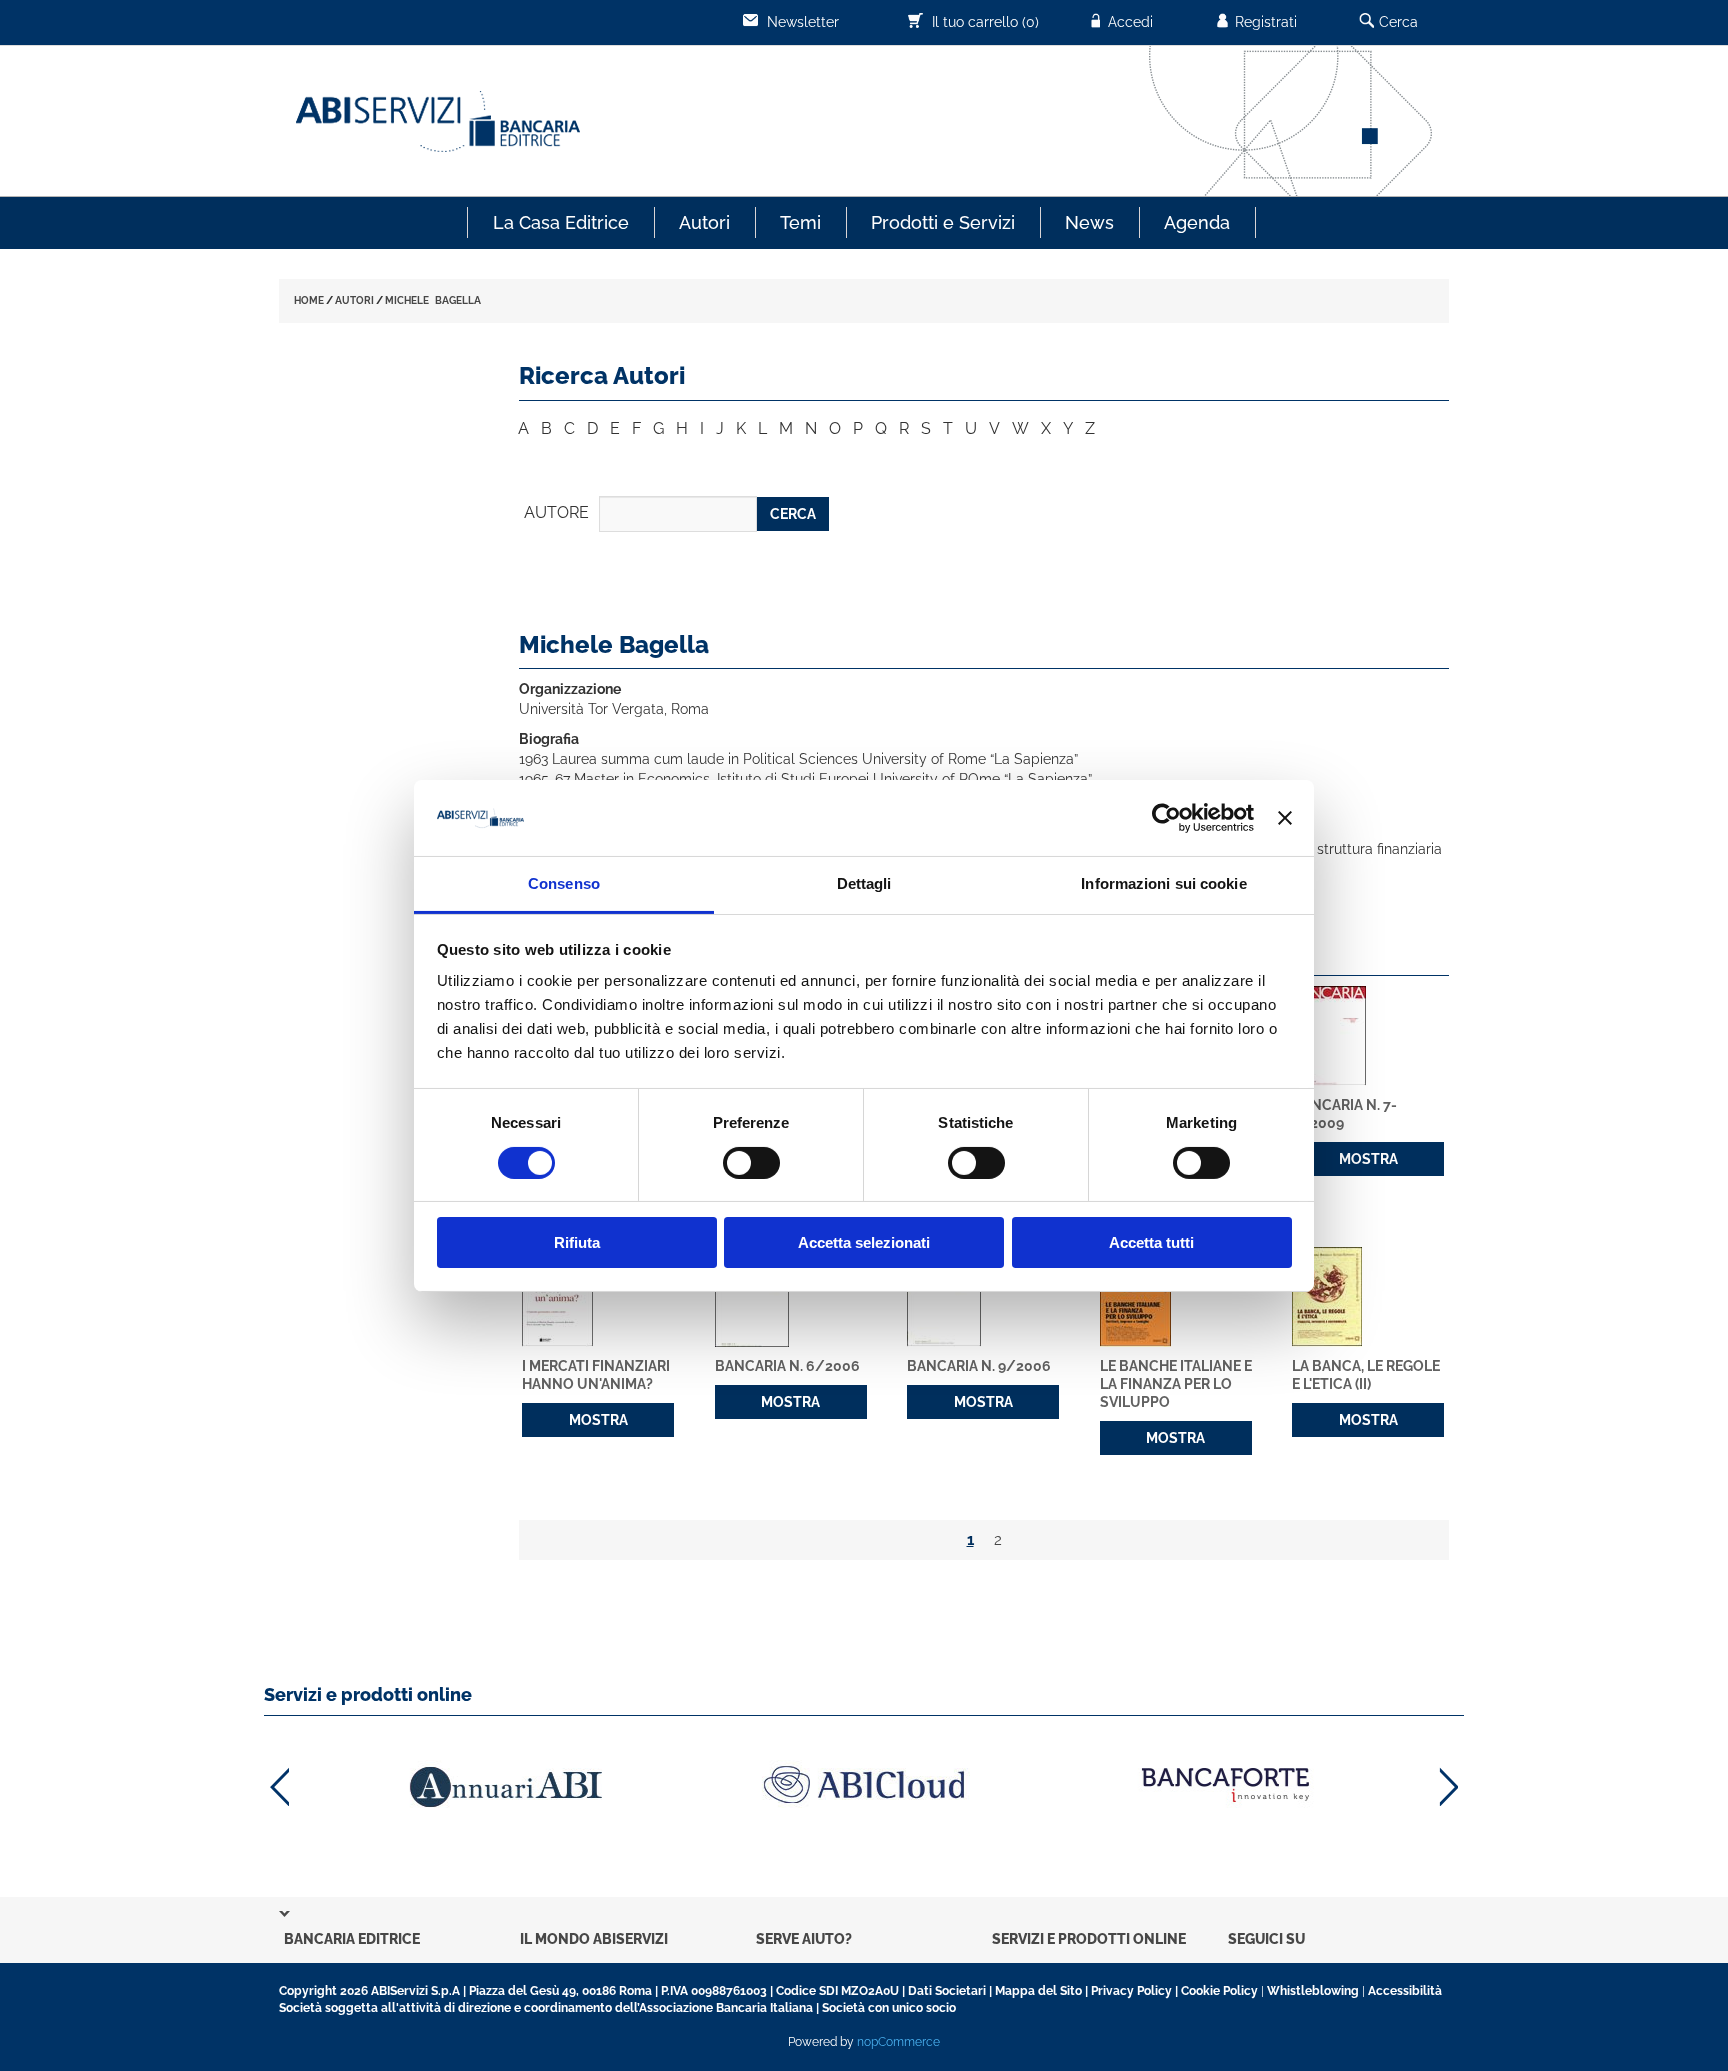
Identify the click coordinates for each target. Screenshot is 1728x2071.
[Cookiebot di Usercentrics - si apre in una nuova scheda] (1166, 818)
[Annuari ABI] (504, 1786)
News (1089, 222)
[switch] (751, 1163)
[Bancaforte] (1224, 1784)
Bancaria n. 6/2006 (787, 1366)
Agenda (1197, 222)
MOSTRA (1368, 1159)
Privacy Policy (1131, 1991)
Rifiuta (577, 1242)
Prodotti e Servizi (943, 222)
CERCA (793, 514)
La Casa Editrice (561, 222)
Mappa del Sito (1038, 1991)
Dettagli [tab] (864, 883)
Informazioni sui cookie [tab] (1163, 883)
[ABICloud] (864, 1784)
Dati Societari (947, 1991)
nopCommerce (898, 2042)
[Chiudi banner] (1285, 818)
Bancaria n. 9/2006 (979, 1366)
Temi (800, 222)
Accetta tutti (1151, 1242)
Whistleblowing (1313, 1991)
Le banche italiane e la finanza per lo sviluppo (1176, 1384)
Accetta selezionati (864, 1242)
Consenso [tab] (564, 883)
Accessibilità (1405, 1991)
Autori (704, 222)
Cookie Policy (1219, 1991)
